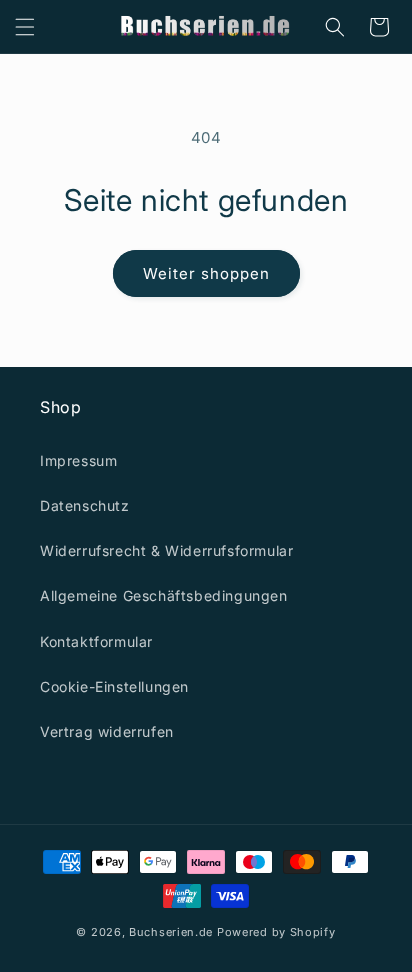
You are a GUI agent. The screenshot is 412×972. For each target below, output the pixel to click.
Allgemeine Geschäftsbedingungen (164, 595)
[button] (25, 27)
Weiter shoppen (206, 273)
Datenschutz (85, 505)
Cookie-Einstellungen (114, 686)
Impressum (78, 460)
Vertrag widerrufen (107, 731)
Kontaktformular (96, 641)
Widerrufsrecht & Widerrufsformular (166, 550)
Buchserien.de (171, 932)
